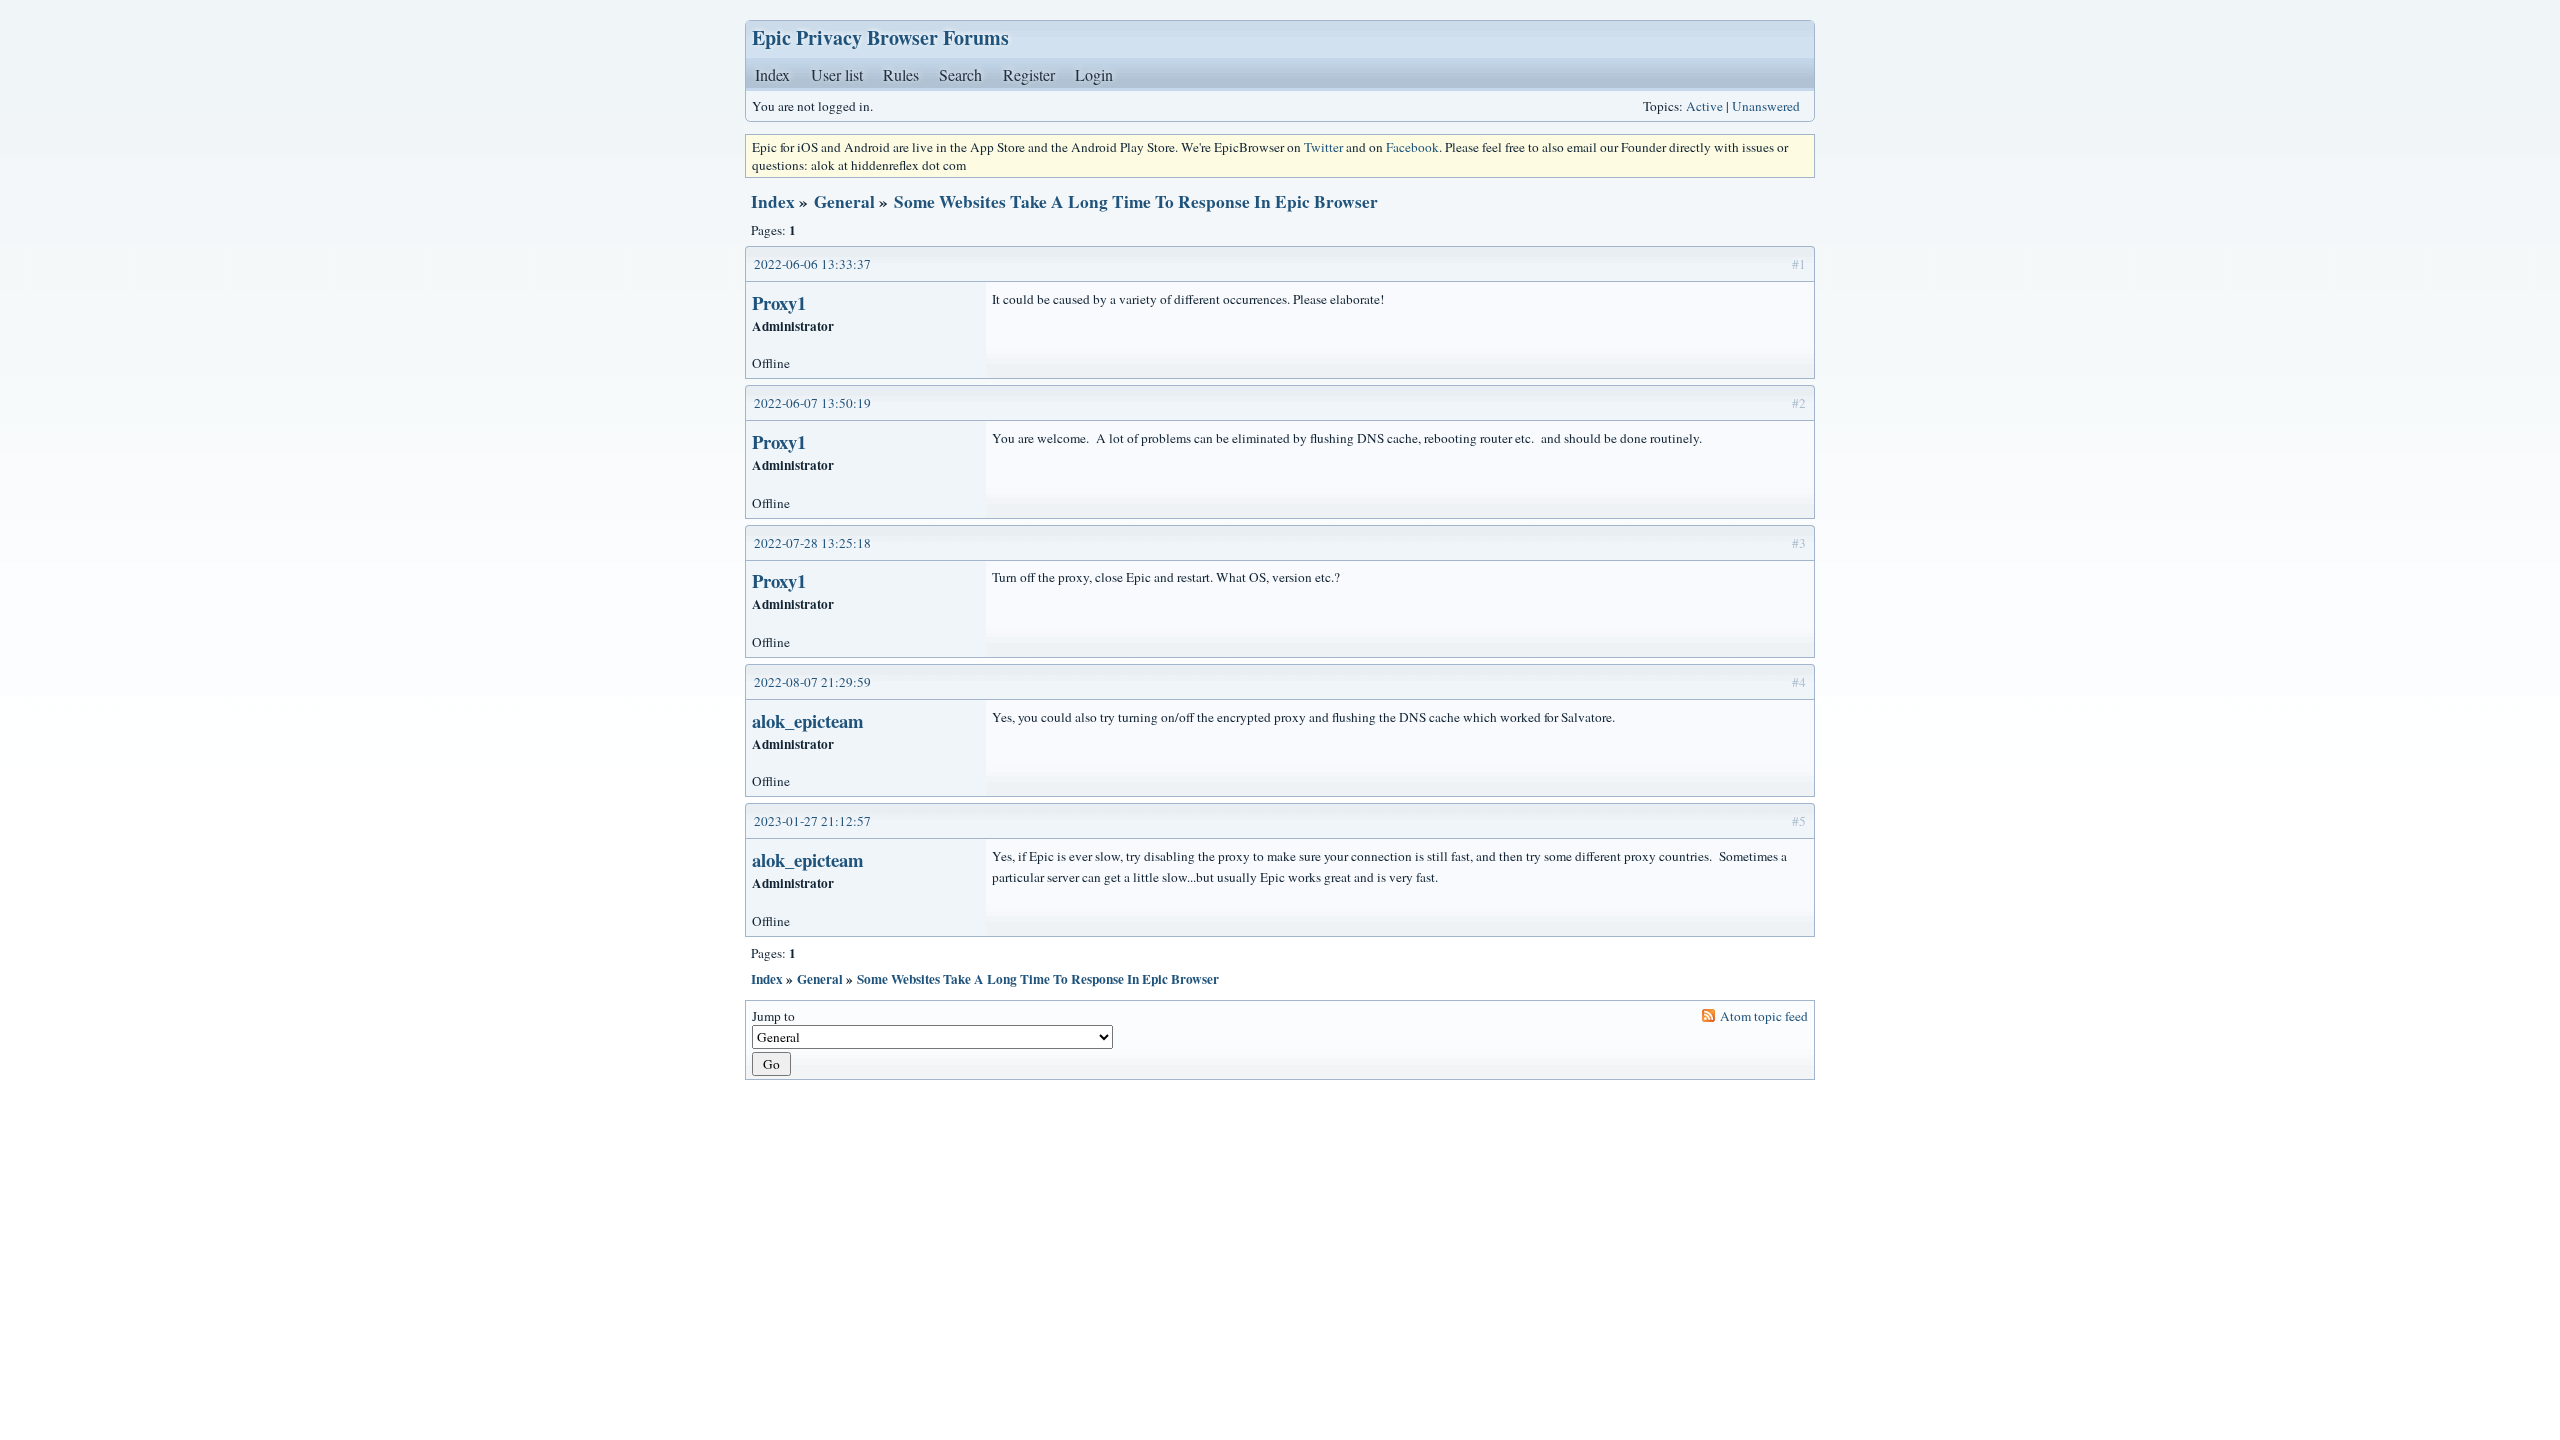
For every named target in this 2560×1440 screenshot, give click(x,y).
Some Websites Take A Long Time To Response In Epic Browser (1136, 201)
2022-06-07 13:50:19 (812, 403)
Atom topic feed (1764, 1016)
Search (960, 74)
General (844, 201)
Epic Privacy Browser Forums (880, 37)
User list (837, 74)
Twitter (1323, 147)
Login (1094, 74)
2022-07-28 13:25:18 (812, 543)
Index (772, 74)
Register (1029, 74)
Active (1704, 106)
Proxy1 (779, 302)
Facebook (1412, 147)
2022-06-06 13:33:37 (812, 264)
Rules (901, 74)
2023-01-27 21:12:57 (812, 821)
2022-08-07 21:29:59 (812, 682)
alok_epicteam (808, 720)
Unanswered (1766, 106)
